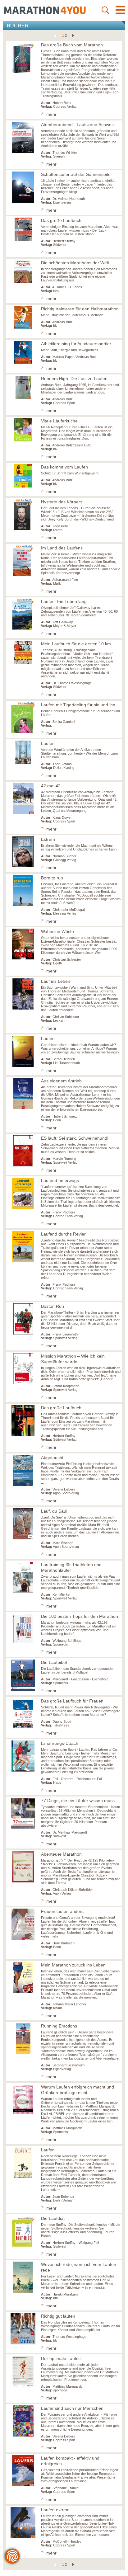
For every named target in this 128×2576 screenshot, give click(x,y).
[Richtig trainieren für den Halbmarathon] (44, 334)
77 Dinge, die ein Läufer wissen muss (78, 1801)
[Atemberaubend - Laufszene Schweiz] (44, 164)
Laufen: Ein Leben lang (64, 601)
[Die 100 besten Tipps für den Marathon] (44, 1652)
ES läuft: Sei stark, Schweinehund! (75, 1138)
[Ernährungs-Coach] (44, 1791)
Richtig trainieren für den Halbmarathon (80, 309)
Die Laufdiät (53, 2218)
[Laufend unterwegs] (44, 1224)
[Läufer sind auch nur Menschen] (44, 2448)
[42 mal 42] (44, 829)
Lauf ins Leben (56, 981)
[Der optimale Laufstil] (44, 2398)
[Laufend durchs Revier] (44, 1296)
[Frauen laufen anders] (44, 1955)
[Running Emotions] (44, 2077)
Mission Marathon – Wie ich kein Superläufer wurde (73, 1359)
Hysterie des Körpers (62, 502)
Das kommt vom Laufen (64, 467)
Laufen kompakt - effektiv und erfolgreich (70, 2461)
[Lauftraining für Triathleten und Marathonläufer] (44, 1606)
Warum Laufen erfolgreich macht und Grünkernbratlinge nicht (78, 2090)
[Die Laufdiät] (44, 2254)
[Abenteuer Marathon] (44, 1901)
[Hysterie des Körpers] (44, 538)
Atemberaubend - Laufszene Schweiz (78, 125)
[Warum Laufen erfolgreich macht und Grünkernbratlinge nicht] (44, 2140)
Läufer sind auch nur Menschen (72, 2408)
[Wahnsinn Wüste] (44, 971)
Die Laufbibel (54, 1662)
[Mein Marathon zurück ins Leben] (44, 2016)
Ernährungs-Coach (60, 1743)
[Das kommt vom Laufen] (44, 492)
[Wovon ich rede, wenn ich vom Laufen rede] (44, 2306)
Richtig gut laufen (58, 2316)
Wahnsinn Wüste (57, 931)
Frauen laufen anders (62, 1911)
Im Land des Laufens (62, 548)
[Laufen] (44, 776)
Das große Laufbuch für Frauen (72, 1701)
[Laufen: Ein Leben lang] (44, 634)
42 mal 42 (51, 786)
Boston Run (53, 1306)
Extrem (48, 839)
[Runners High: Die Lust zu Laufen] (44, 411)
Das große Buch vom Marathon (72, 45)
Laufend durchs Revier (63, 1234)
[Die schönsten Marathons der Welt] (44, 299)
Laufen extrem (55, 2510)
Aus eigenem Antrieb (61, 1081)
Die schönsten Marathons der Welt (75, 263)
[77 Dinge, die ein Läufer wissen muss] (44, 1844)
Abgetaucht (52, 1458)
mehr (51, 114)
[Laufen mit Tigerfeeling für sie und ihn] (44, 733)
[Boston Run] (44, 1346)
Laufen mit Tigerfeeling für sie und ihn (78, 705)
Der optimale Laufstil (61, 2358)
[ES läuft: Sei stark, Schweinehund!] (44, 1170)
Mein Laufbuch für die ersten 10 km (76, 644)
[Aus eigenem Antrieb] (44, 1128)
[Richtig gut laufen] (44, 2348)
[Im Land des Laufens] (44, 591)
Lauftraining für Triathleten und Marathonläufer (71, 1567)
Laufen (48, 743)
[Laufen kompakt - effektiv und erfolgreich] (44, 2500)
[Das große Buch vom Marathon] (44, 115)
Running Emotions (59, 2026)
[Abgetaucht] (44, 1501)
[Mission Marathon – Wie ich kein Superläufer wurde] (44, 1398)
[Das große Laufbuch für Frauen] (44, 1733)
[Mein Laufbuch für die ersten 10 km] (44, 695)
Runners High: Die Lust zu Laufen (74, 379)
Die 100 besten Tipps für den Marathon (80, 1616)
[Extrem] (44, 868)
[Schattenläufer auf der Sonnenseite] (44, 210)
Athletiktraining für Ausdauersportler (76, 344)
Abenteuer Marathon (61, 1854)
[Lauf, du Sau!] (44, 1555)
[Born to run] (44, 921)
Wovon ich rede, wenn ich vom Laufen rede (79, 2267)
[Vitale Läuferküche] (44, 457)
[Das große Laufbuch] (44, 253)
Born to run (52, 878)
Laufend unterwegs (60, 1180)
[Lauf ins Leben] (44, 1029)
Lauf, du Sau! (54, 1511)
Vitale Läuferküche (59, 421)
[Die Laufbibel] (44, 1691)
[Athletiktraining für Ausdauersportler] (44, 369)
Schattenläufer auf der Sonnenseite (76, 174)
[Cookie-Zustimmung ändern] (12, 2556)
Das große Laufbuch (61, 220)
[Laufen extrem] (44, 2553)
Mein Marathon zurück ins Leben (73, 1965)
